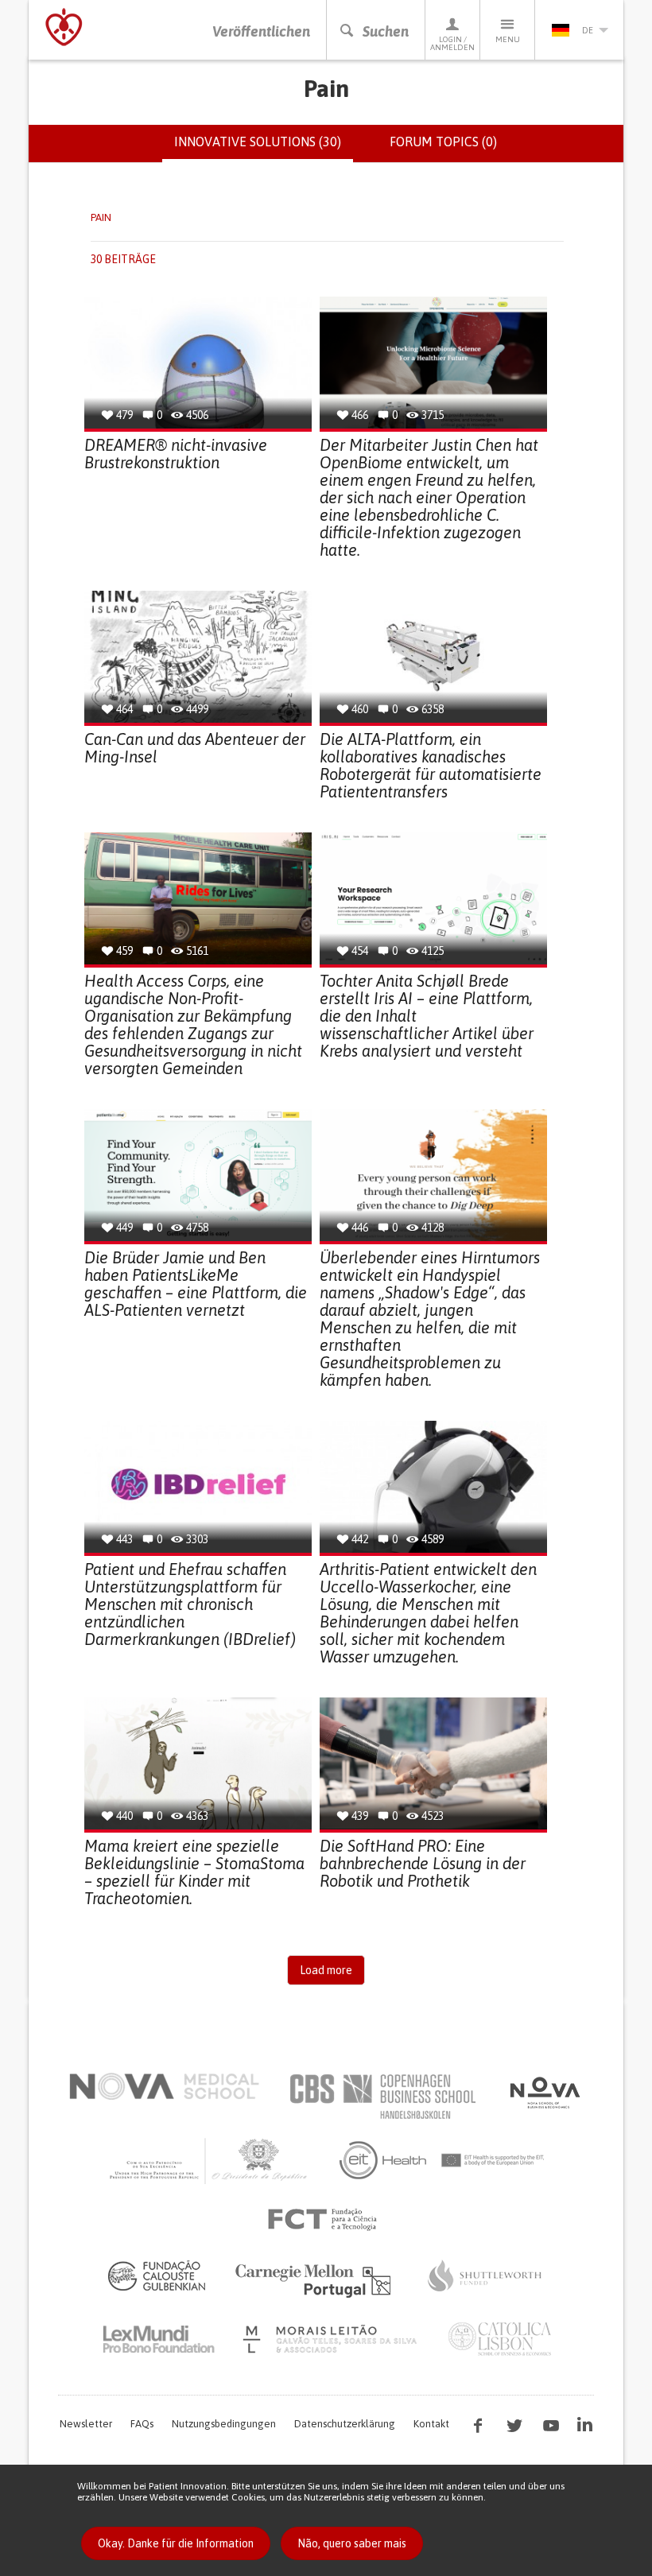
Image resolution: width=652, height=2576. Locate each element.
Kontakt (431, 2424)
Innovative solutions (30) (264, 149)
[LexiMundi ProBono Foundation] (158, 2339)
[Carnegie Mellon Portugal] (316, 2279)
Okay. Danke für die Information (176, 2543)
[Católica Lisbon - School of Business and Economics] (500, 2339)
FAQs (142, 2424)
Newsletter (86, 2424)
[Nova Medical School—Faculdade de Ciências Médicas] (164, 2086)
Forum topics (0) (443, 142)
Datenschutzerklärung (345, 2424)
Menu (508, 39)
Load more (326, 1970)
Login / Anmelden (452, 43)
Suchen (386, 31)
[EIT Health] (442, 2160)
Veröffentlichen (261, 31)
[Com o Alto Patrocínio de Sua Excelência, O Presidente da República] (210, 2160)
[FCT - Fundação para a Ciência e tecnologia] (326, 2220)
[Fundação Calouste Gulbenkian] (157, 2275)
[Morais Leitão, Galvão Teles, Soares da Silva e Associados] (332, 2339)
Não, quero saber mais (352, 2543)
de (588, 30)
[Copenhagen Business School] (382, 2097)
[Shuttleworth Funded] (485, 2275)
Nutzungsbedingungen (224, 2424)
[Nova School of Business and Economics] (544, 2093)
